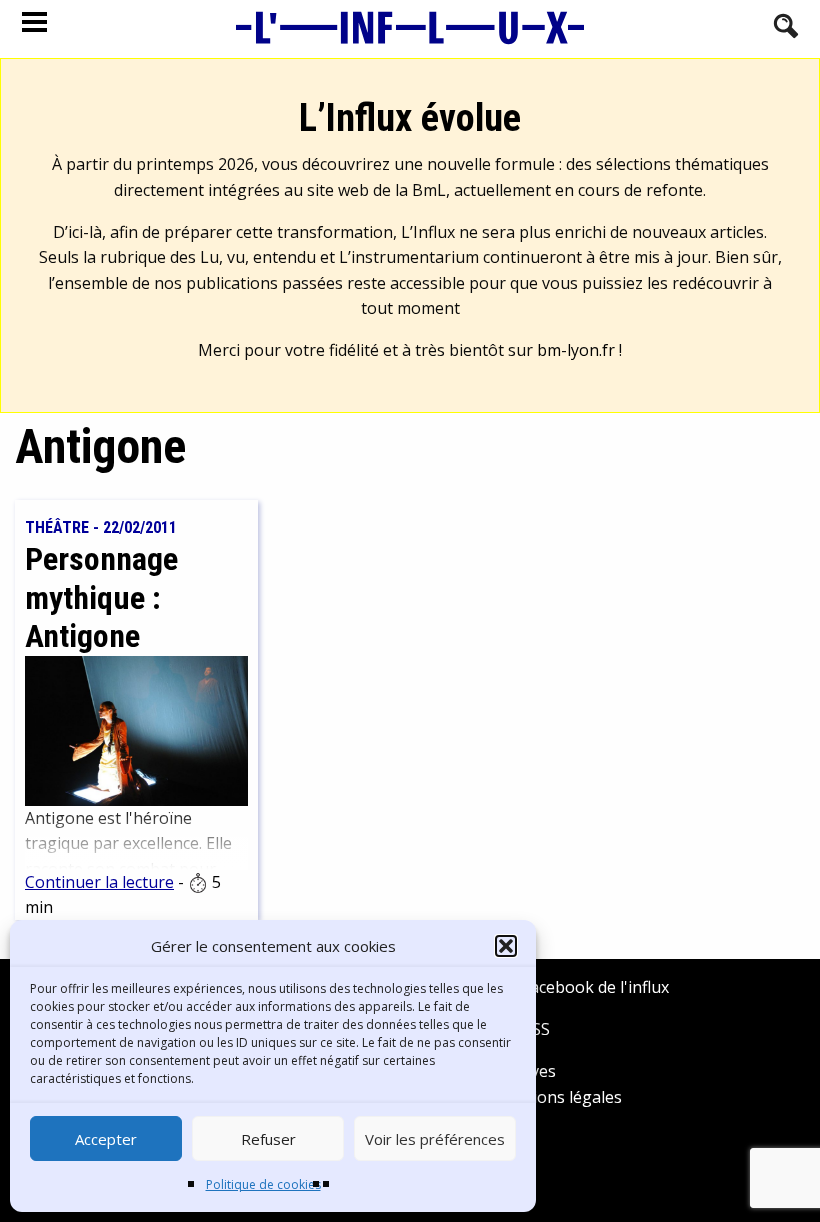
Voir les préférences (435, 1139)
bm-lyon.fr (576, 350)
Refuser (268, 1139)
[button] (506, 946)
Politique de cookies (263, 1184)
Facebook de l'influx (593, 987)
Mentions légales (557, 1097)
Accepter (106, 1139)
